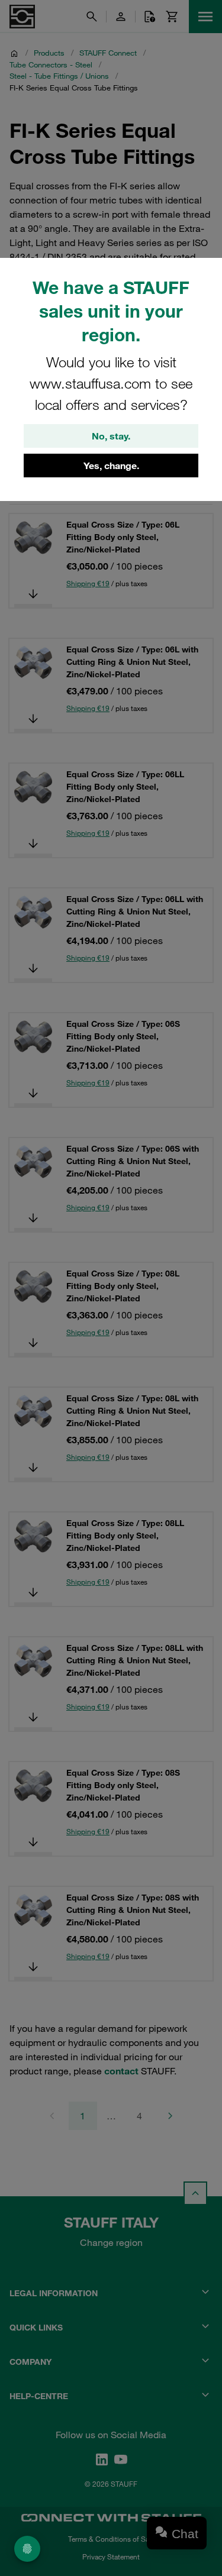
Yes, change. (111, 466)
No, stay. (111, 436)
